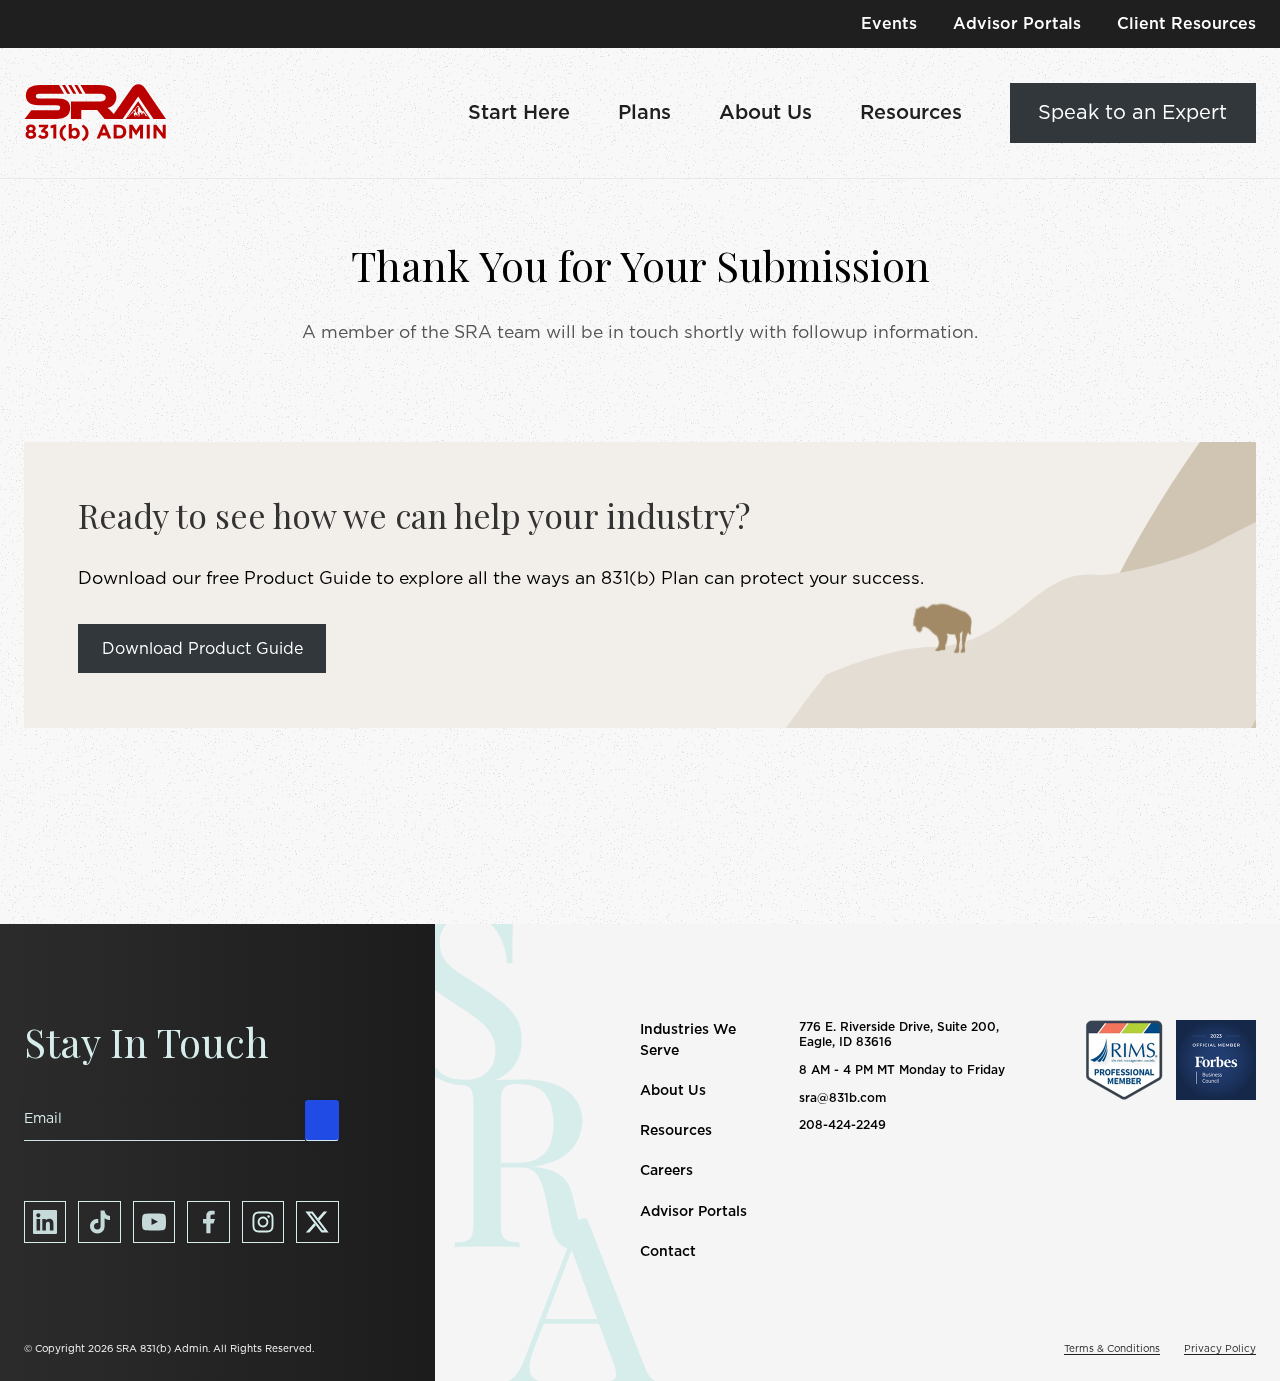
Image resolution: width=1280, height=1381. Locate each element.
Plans (644, 113)
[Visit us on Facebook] (208, 1222)
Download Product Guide (202, 649)
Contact (668, 1252)
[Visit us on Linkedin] (45, 1222)
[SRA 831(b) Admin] (95, 113)
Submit (322, 1120)
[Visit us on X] (317, 1222)
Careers (666, 1171)
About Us (765, 113)
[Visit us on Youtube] (154, 1222)
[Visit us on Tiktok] (99, 1222)
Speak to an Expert (1132, 113)
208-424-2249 (842, 1125)
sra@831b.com (842, 1098)
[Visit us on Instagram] (263, 1222)
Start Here (519, 113)
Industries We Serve (688, 1040)
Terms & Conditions (1112, 1349)
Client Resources (1186, 24)
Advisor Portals (1017, 24)
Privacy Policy (1220, 1349)
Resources (911, 113)
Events (889, 24)
